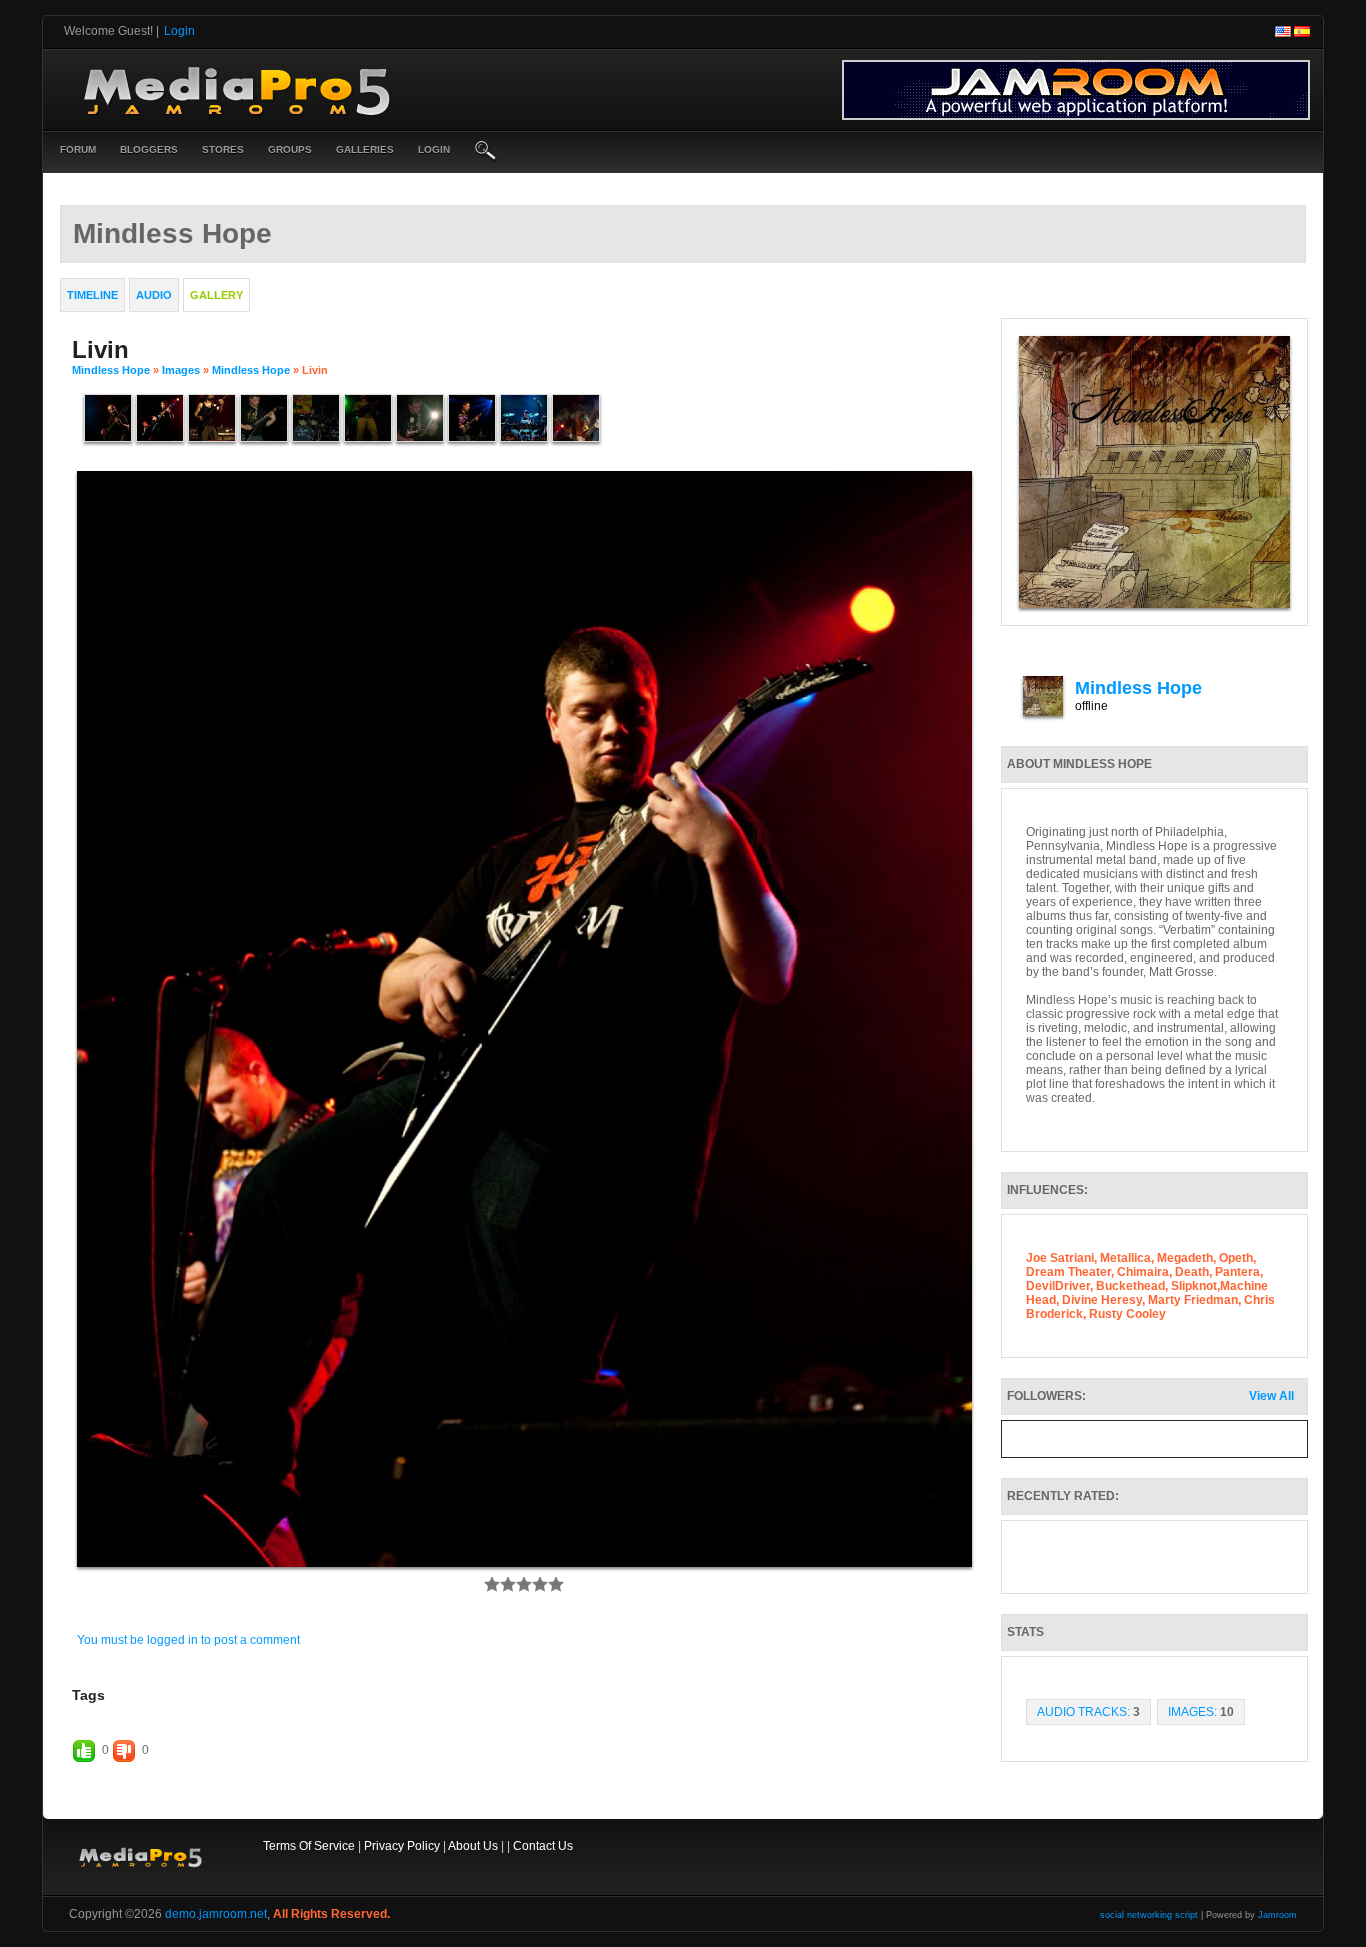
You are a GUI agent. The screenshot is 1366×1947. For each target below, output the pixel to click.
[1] (492, 1584)
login (434, 149)
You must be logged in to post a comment (188, 1640)
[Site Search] (486, 152)
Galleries (365, 149)
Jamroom (1277, 1915)
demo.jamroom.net (216, 1914)
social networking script (1149, 1915)
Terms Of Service (309, 1846)
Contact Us (543, 1846)
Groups (290, 149)
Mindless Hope (111, 370)
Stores (223, 149)
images (181, 370)
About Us (473, 1846)
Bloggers (149, 149)
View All (1271, 1396)
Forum (78, 149)
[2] (500, 1584)
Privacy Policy (402, 1846)
